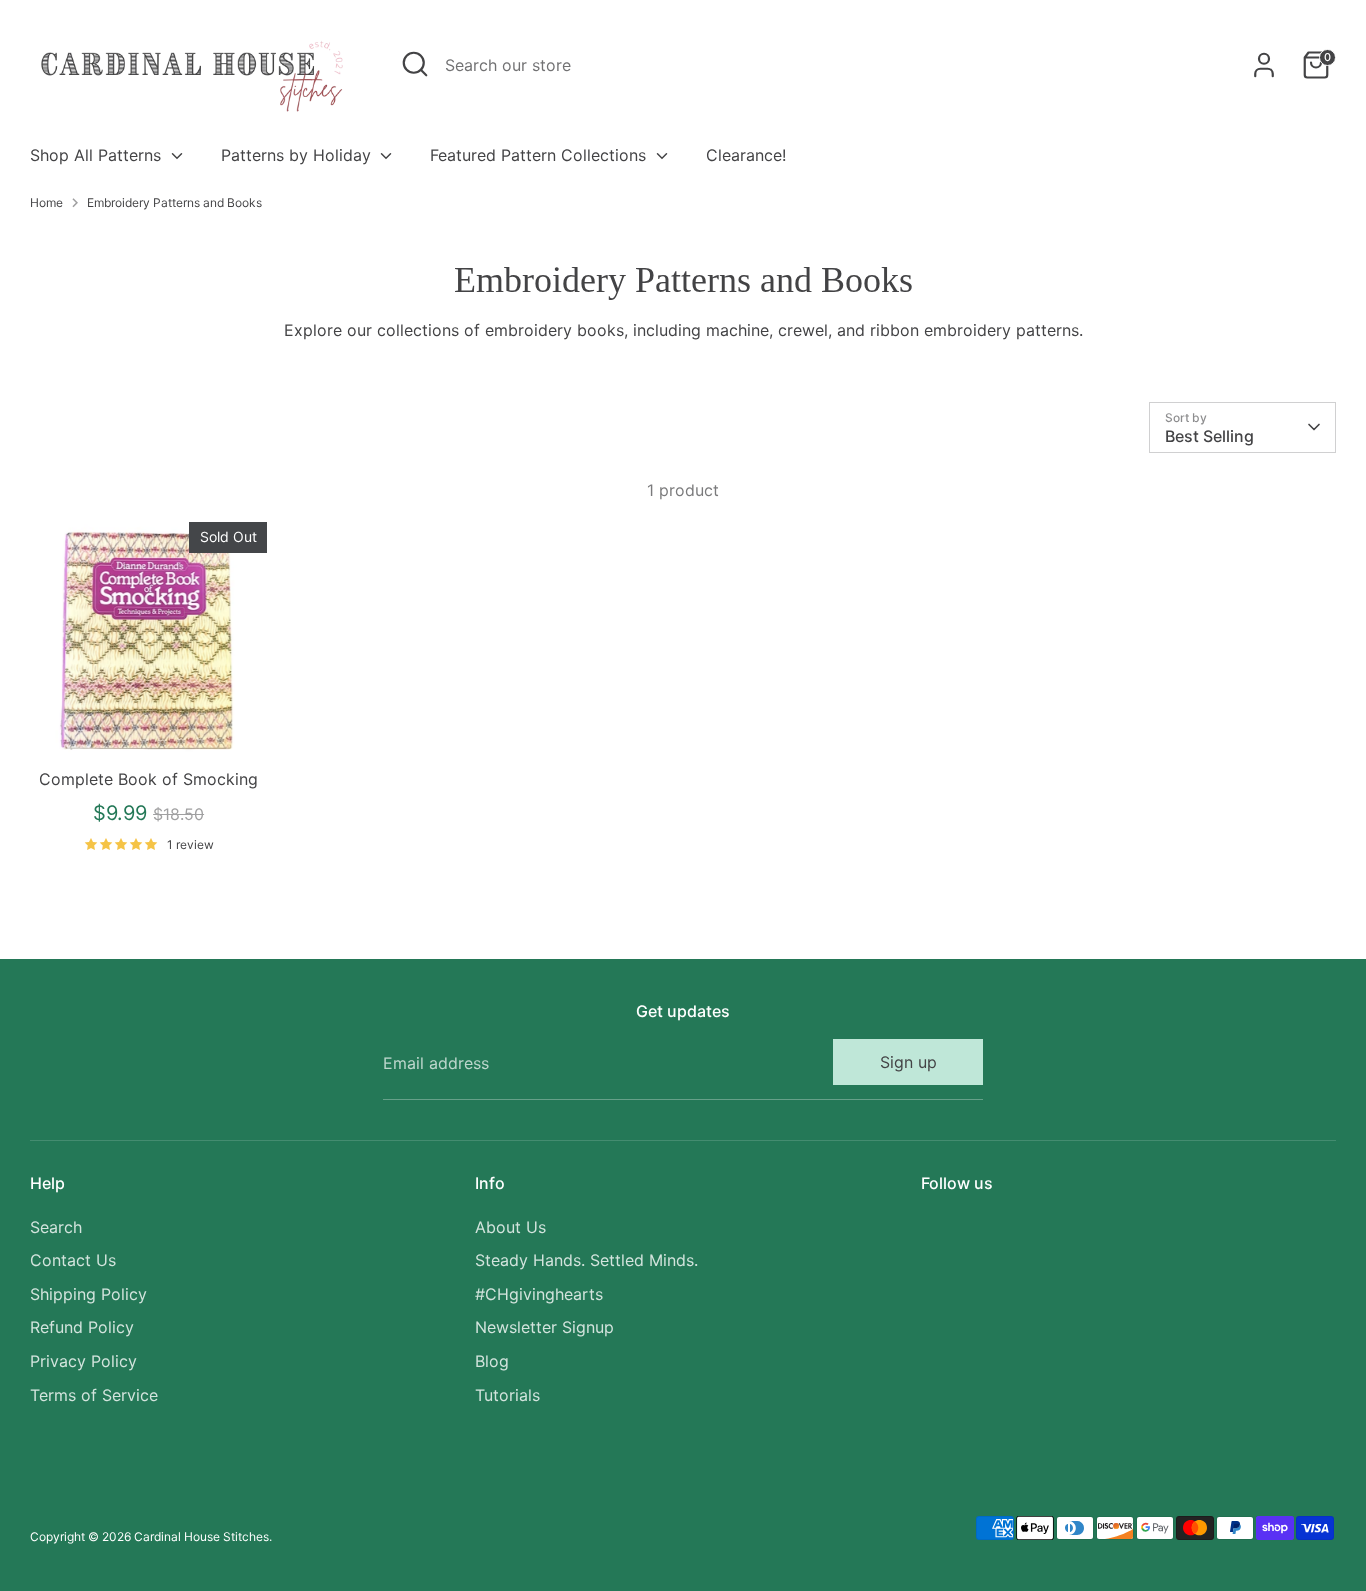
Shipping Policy (88, 1294)
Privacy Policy (83, 1361)
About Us (510, 1227)
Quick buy (150, 725)
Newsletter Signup (544, 1327)
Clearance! (746, 155)
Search (56, 1227)
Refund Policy (82, 1327)
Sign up (908, 1062)
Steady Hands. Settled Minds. (586, 1260)
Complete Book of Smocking (148, 779)
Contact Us (73, 1260)
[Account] (1264, 65)
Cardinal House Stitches (201, 1536)
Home (46, 202)
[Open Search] (415, 64)
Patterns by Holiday (298, 155)
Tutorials (507, 1395)
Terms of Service (94, 1395)
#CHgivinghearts (539, 1294)
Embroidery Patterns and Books (174, 202)
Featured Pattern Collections (540, 155)
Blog (492, 1361)
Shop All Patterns (98, 155)
